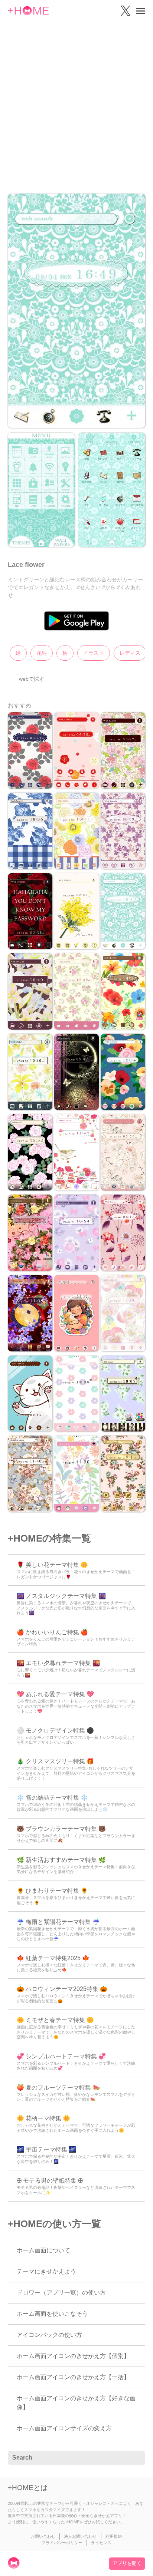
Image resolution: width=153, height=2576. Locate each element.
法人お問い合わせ (80, 2536)
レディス (130, 653)
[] (136, 2458)
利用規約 (114, 2536)
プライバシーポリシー (62, 2543)
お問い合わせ (43, 2536)
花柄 (42, 653)
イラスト (94, 653)
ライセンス (101, 2543)
